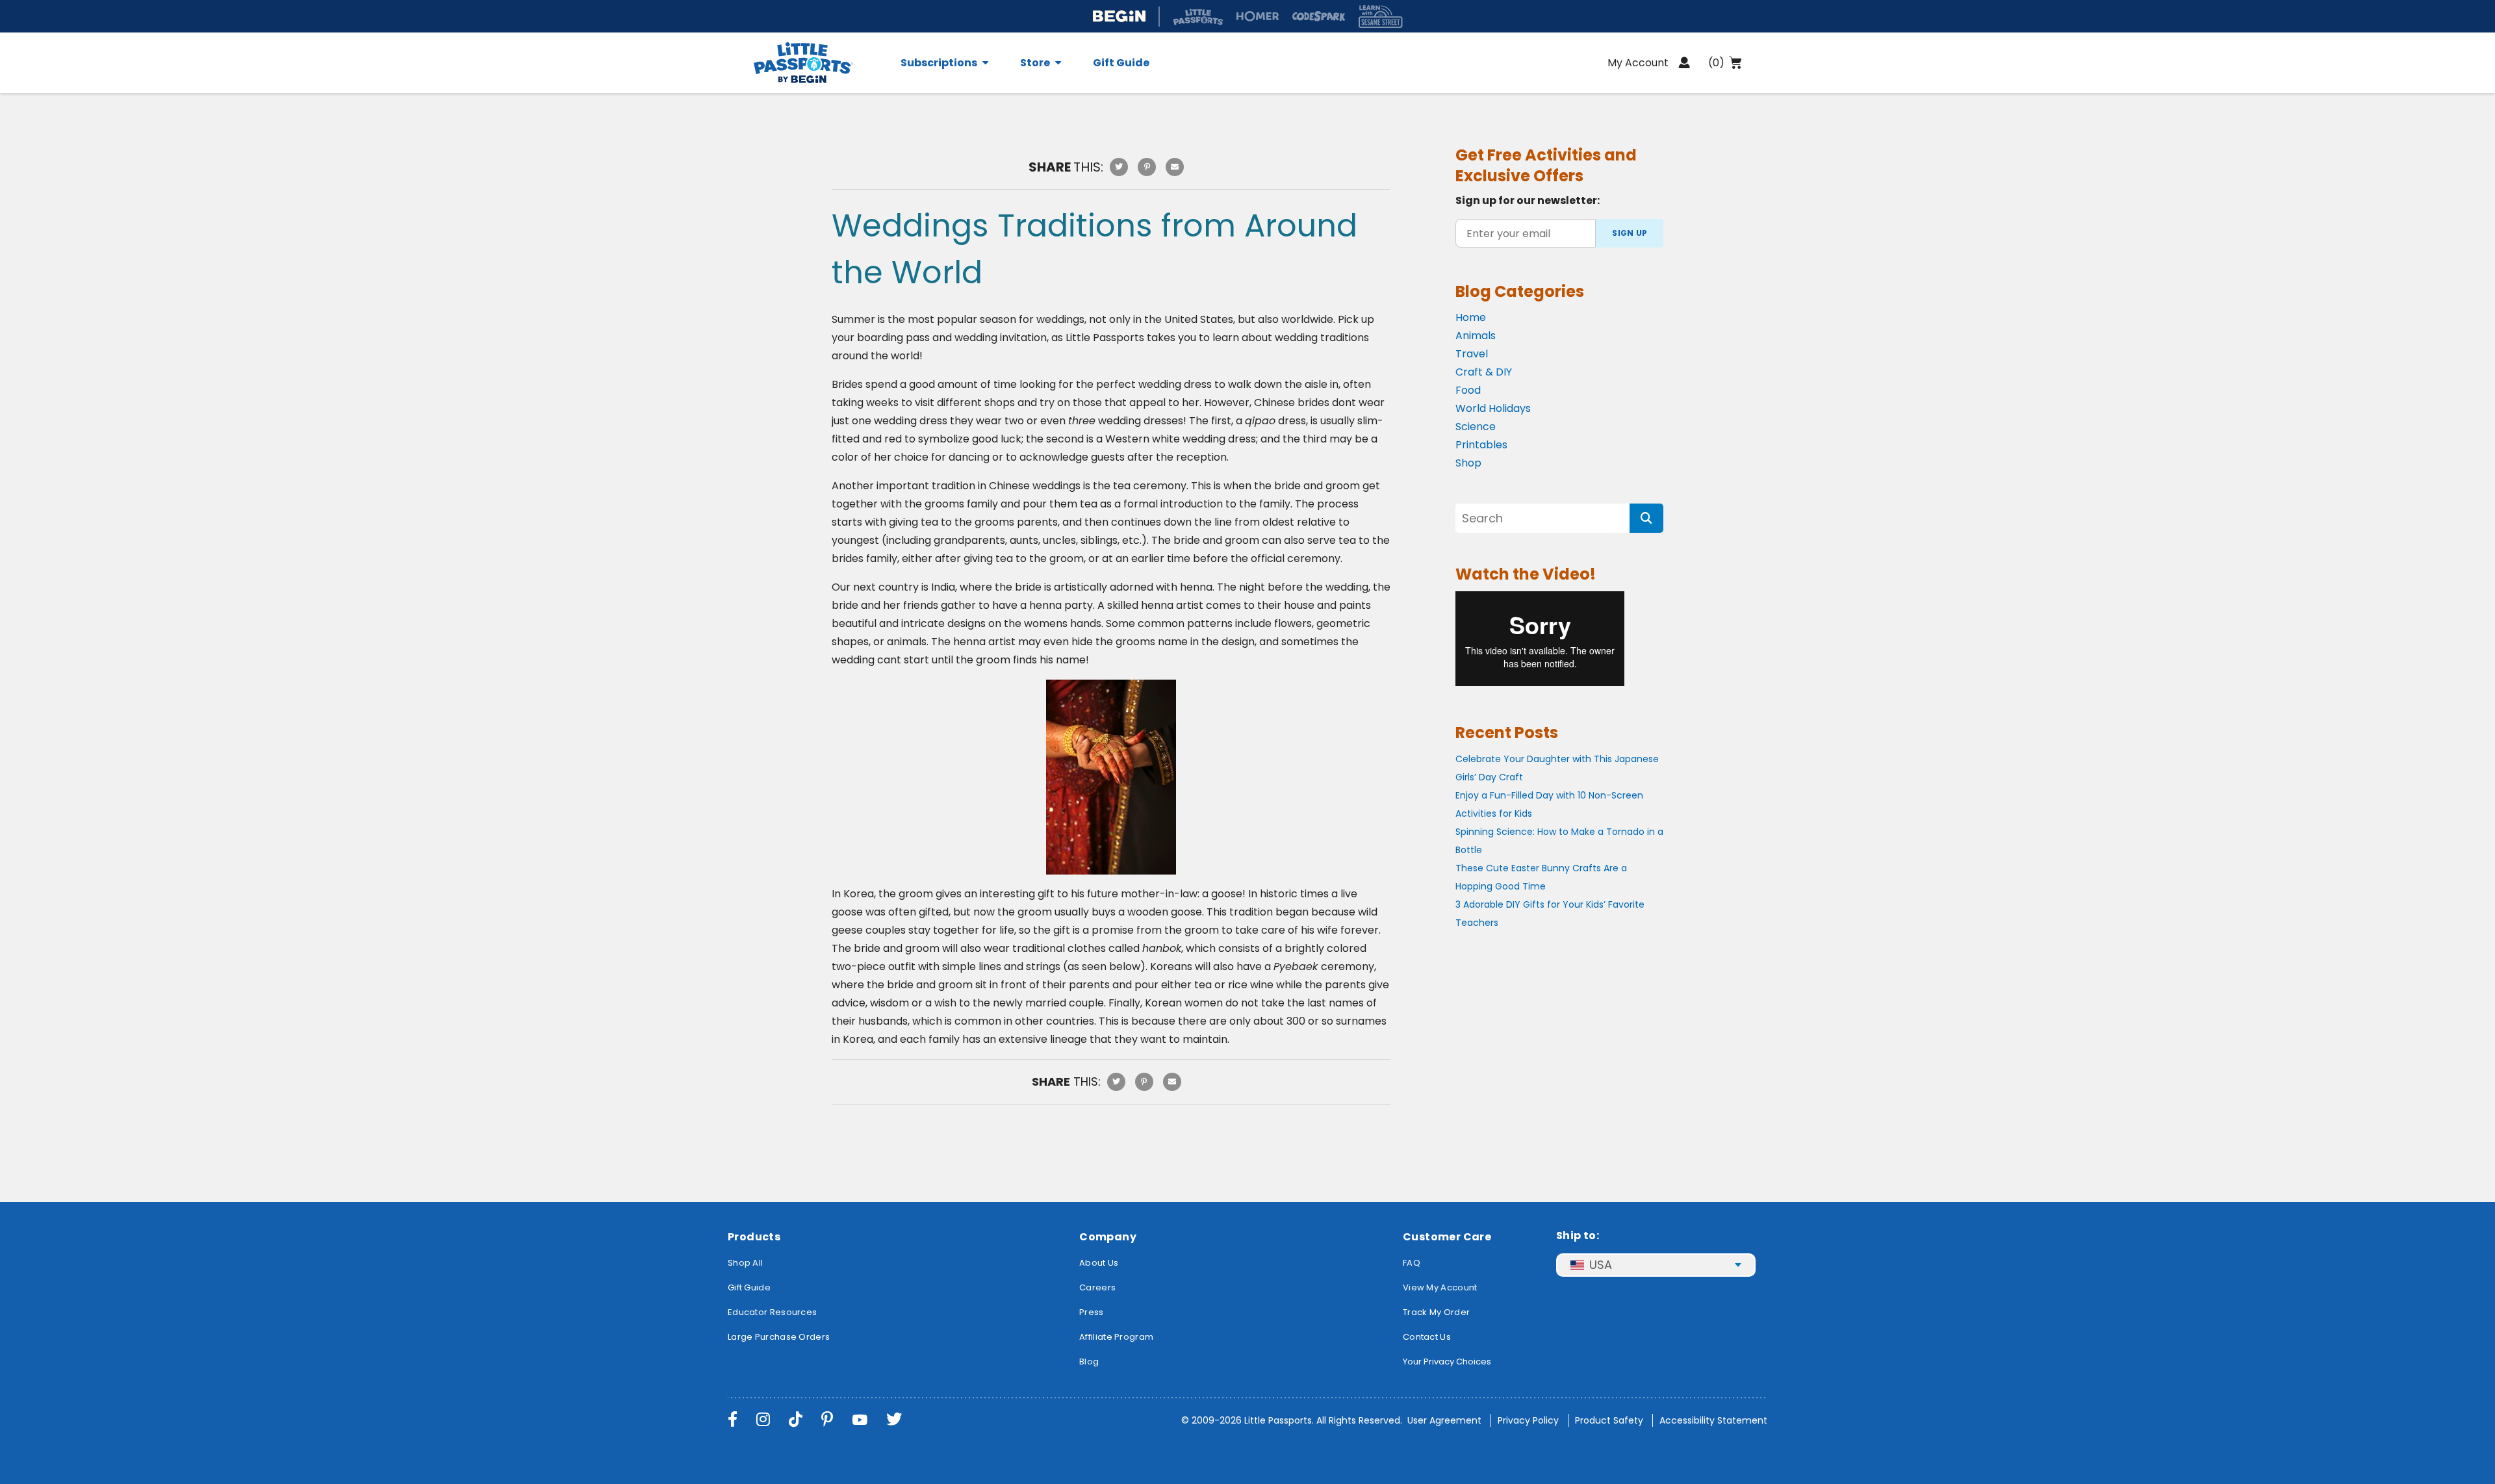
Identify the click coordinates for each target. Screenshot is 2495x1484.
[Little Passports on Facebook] (733, 1419)
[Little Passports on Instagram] (763, 1419)
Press (1092, 1312)
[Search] (1646, 518)
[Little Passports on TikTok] (796, 1419)
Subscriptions (939, 63)
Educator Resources (772, 1312)
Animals (1476, 336)
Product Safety (1609, 1420)
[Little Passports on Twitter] (894, 1419)
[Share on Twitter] (1119, 167)
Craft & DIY (1484, 372)
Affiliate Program (1116, 1337)
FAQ (1412, 1263)
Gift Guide (1121, 63)
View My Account (1440, 1287)
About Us (1099, 1263)
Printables (1481, 445)
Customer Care (1447, 1237)
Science (1476, 427)
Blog (1089, 1362)
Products (754, 1237)
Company (1108, 1237)
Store (1035, 63)
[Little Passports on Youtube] (860, 1419)
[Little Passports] (819, 63)
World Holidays (1493, 408)
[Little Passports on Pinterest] (827, 1419)
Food (1468, 390)
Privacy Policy (1528, 1420)
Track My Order (1436, 1312)
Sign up (1630, 233)
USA (1601, 1265)
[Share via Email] (1175, 167)
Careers (1097, 1287)
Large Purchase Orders (779, 1337)
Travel (1472, 354)
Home (1471, 317)
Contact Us (1427, 1337)
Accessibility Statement (1713, 1420)
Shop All (745, 1263)
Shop (1468, 463)
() (1716, 63)
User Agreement (1444, 1420)
